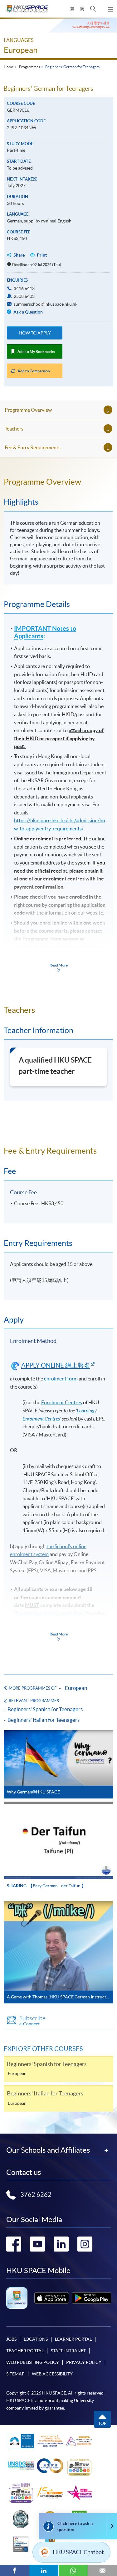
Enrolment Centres (62, 1402)
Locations (36, 2339)
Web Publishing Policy (33, 2362)
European (21, 50)
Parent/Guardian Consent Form (50, 1613)
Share (19, 255)
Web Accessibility (52, 2374)
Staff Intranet (68, 2351)
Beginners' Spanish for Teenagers (45, 1709)
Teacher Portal (25, 2351)
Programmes (29, 67)
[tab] (58, 482)
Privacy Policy (84, 2362)
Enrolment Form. (51, 1621)
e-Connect (32, 2020)
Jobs (11, 2339)
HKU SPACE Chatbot (78, 2552)
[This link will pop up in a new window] (52, 2298)
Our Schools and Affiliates (48, 2150)
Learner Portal (73, 2339)
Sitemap (15, 2374)
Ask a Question (28, 312)
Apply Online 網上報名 (56, 1365)
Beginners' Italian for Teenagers (44, 1720)
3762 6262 (36, 2195)
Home (9, 67)
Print (42, 255)
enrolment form (61, 1379)
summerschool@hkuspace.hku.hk (46, 304)
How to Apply (35, 333)
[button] (93, 9)
